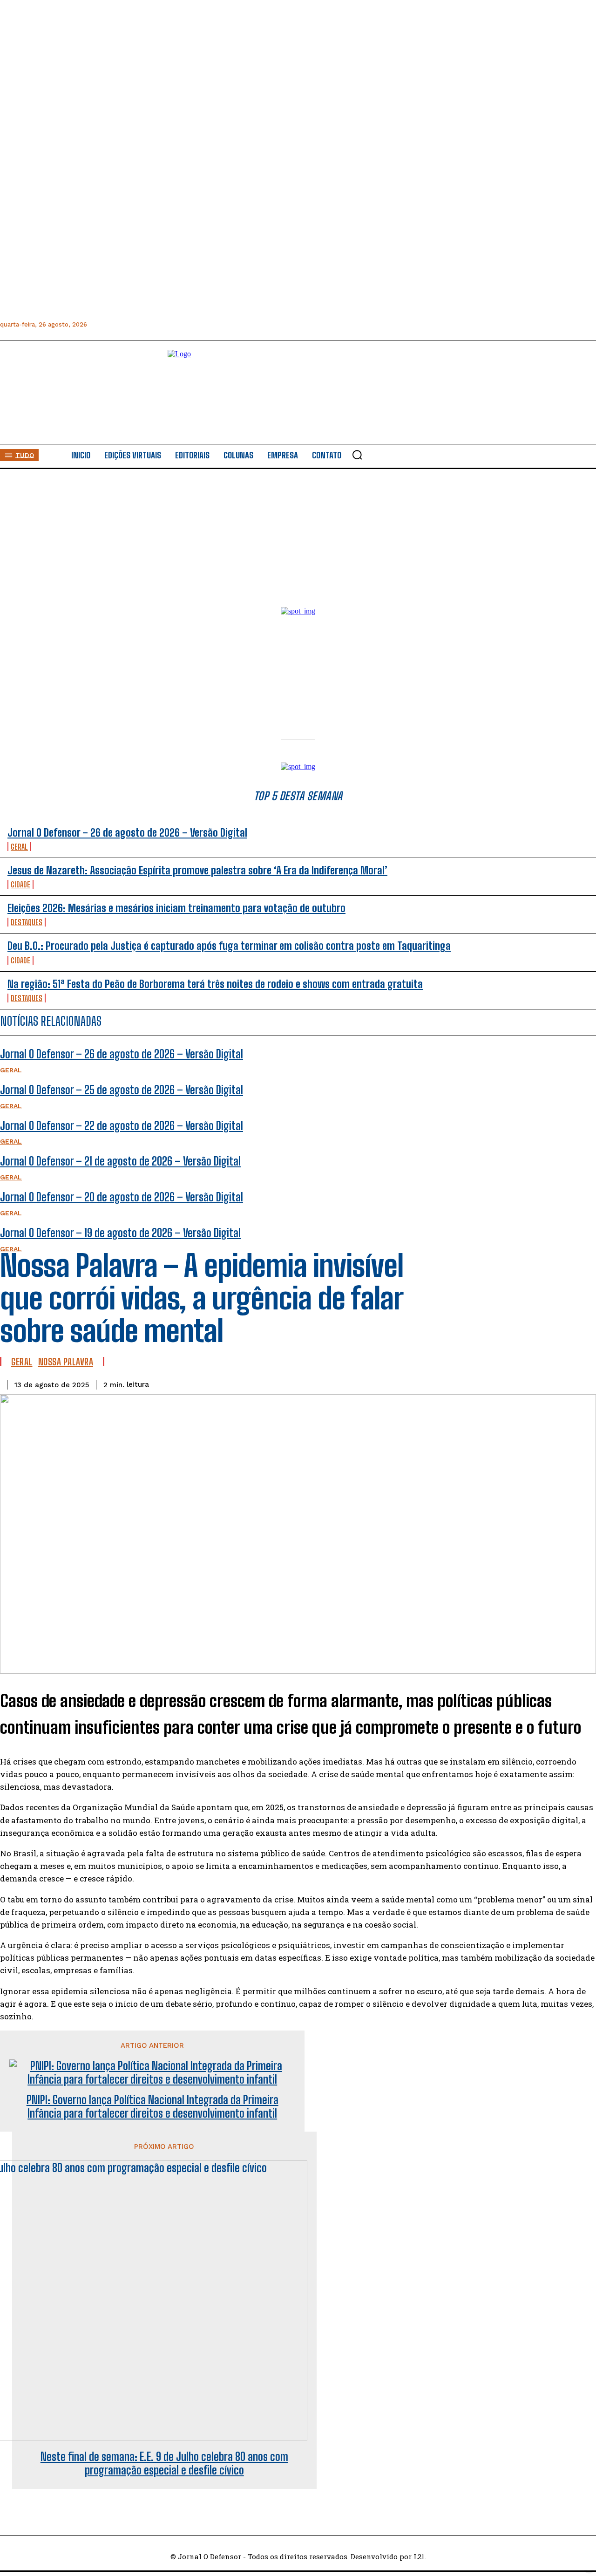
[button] (357, 455)
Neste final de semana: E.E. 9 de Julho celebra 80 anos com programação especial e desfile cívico (164, 2464)
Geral (22, 1362)
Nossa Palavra (66, 1362)
